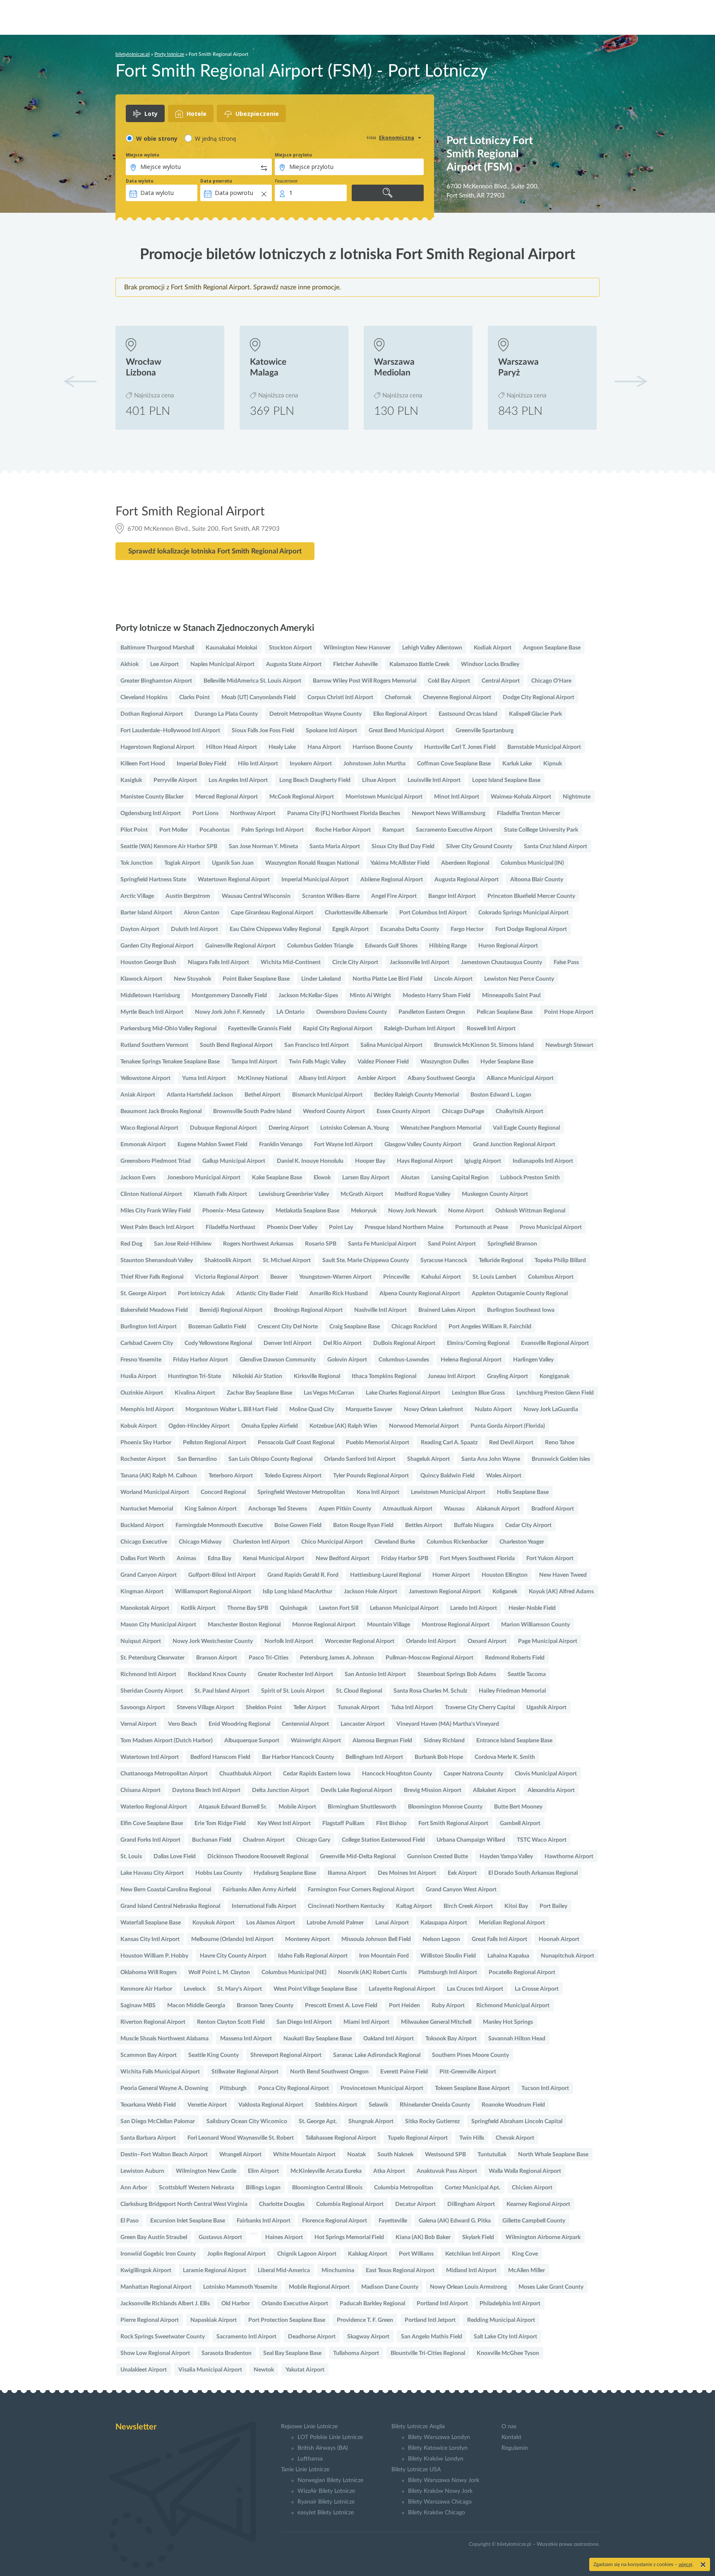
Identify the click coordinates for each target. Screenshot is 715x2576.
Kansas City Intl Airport (150, 1939)
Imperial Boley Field (202, 764)
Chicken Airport (532, 2188)
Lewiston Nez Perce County (519, 979)
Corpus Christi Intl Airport (340, 698)
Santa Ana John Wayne (491, 1459)
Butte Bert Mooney (518, 1807)
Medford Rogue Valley (422, 1194)
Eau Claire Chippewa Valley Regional (275, 929)
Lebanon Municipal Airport (404, 1608)
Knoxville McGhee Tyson (508, 2353)
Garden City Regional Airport (157, 946)
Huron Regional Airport (508, 946)
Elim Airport (263, 2171)
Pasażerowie (286, 181)
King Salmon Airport (211, 1509)
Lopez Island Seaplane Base (506, 780)
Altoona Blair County (537, 880)
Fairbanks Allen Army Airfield (259, 1890)
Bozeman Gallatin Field (217, 1327)
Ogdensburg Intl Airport (151, 813)
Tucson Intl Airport (545, 2088)
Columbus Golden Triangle (320, 946)
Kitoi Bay (516, 1906)
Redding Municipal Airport (501, 2320)
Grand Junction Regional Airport (514, 1145)
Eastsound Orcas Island (468, 714)
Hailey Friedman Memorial (512, 1691)
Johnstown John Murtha (374, 764)
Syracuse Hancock (444, 1260)
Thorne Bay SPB (248, 1608)
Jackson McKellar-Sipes (308, 996)
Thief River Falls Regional (152, 1277)
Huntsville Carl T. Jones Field (460, 747)
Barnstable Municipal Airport (544, 747)
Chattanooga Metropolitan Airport (164, 1774)
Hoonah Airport (559, 1939)
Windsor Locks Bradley (490, 664)
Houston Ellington (505, 1575)
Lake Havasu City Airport (152, 1873)
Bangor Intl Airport (452, 896)
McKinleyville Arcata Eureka (326, 2171)
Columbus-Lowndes (404, 1360)
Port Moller (174, 830)
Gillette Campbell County (534, 2221)
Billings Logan (263, 2188)
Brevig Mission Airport (433, 1790)
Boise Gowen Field (298, 1525)
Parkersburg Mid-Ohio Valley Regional (168, 1029)
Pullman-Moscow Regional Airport (429, 1658)
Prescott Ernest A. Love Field (341, 2006)
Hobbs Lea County (219, 1873)
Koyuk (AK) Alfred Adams (561, 1592)
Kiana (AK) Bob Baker (423, 2237)
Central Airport (501, 681)
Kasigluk (131, 780)
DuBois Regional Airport (404, 1343)
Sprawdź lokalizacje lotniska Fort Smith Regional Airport (215, 551)
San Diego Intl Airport (304, 2022)
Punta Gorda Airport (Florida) (508, 1426)
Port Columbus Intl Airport (433, 913)
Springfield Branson (512, 1244)
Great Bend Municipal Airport (406, 731)
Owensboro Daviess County (352, 1012)
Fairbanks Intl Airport (264, 2221)
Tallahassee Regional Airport (341, 2138)
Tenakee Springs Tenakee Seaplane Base (170, 1062)
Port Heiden (404, 2006)
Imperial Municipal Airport (315, 880)
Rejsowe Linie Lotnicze (309, 2427)
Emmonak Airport (143, 1145)
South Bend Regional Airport (236, 1045)
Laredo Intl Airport (474, 1608)
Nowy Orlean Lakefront (433, 1409)
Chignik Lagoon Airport (307, 2254)
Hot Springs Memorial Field (349, 2237)
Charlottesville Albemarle (356, 913)
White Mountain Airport (304, 2155)
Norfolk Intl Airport (289, 1641)
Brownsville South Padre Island (252, 1111)
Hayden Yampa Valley (506, 1857)
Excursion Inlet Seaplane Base (188, 2221)
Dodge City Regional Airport (539, 698)
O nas (509, 2427)
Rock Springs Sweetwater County (163, 2337)
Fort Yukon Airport (550, 1559)
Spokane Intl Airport (331, 731)
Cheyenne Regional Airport (457, 698)
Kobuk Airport (139, 1426)
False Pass (566, 962)
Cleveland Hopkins (144, 698)
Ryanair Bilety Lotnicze (326, 2502)
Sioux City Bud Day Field (403, 847)
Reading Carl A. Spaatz (449, 1443)
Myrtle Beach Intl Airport (152, 1012)
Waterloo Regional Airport (154, 1807)
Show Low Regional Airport (155, 2353)
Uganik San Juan (233, 863)
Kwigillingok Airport (146, 2271)
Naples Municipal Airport (222, 664)
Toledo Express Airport (293, 1476)
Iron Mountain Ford (384, 1956)
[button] (631, 381)
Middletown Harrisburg (150, 996)
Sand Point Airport (452, 1244)
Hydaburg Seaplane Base (285, 1873)
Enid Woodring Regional (239, 1724)
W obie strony (157, 138)
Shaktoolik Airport (228, 1260)
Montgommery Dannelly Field (229, 996)
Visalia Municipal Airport (210, 2370)
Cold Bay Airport (449, 681)
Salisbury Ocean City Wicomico (247, 2121)
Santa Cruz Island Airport (555, 847)
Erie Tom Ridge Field (220, 1823)
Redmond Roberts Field (515, 1658)
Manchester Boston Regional (244, 1625)
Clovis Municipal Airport (546, 1774)
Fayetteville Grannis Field (260, 1029)
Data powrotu (216, 181)
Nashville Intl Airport (380, 1310)
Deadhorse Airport (312, 2337)
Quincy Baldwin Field (447, 1476)
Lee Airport (164, 664)
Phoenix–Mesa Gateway (233, 1211)
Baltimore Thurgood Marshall (157, 648)
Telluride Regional (501, 1260)
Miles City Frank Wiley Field (156, 1211)
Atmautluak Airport (408, 1509)
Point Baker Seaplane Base (256, 979)
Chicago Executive (144, 1542)
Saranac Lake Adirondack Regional (377, 2055)
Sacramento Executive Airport (454, 830)
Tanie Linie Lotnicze (305, 2470)
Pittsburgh (233, 2088)
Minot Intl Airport (457, 797)
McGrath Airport (362, 1194)
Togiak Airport (182, 863)
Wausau (454, 1509)
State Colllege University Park (541, 830)
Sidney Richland (444, 1741)
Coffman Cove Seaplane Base (454, 764)
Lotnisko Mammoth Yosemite (240, 2287)
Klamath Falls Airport (220, 1194)
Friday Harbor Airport (200, 1360)
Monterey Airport (307, 1939)
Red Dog (131, 1244)
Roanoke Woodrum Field (513, 2105)
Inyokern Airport (311, 764)
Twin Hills (472, 2138)
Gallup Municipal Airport (234, 1161)
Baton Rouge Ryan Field (363, 1525)
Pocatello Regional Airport (522, 1972)
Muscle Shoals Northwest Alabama (164, 2039)
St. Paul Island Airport (222, 1691)
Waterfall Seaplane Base (151, 1923)
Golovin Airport (347, 1360)
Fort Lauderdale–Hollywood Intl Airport (170, 731)
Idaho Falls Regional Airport (313, 1956)
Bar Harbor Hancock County (298, 1757)
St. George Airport (143, 1294)
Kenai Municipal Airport (274, 1559)
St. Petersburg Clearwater (152, 1658)
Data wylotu (140, 181)
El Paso (130, 2221)
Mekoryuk (364, 1211)
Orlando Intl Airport (431, 1641)
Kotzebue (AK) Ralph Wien (343, 1426)
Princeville (396, 1277)
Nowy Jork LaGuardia (551, 1409)
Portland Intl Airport (442, 2304)
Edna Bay (220, 1559)
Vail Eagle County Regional (526, 1128)
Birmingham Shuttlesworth (362, 1807)
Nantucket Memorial (147, 1509)
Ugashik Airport (546, 1708)
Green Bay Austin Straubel (154, 2237)
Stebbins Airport (336, 2105)
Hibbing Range (448, 946)
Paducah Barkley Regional (372, 2304)
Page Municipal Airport (548, 1641)
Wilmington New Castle (206, 2171)
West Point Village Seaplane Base (315, 1989)
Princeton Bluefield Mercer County (531, 896)
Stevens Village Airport (205, 1708)
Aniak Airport (138, 1095)
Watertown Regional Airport (234, 880)
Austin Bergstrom (188, 896)
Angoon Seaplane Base (552, 648)
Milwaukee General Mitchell (436, 2022)
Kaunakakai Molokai (232, 648)
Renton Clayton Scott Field (231, 2022)
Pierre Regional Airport (150, 2320)
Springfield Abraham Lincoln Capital (517, 2121)
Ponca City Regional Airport (294, 2088)
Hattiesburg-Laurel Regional (385, 1575)
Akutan (410, 1178)
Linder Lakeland (321, 979)
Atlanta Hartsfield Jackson (200, 1095)
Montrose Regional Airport (456, 1625)
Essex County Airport (403, 1111)
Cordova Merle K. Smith (505, 1757)
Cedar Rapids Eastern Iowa (317, 1774)
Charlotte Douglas (282, 2204)
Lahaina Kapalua (508, 1956)
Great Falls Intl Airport (499, 1939)
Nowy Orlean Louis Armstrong (468, 2287)
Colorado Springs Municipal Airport (523, 913)
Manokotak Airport (145, 1608)
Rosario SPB (321, 1244)
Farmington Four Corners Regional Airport (361, 1890)
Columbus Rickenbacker (457, 1542)
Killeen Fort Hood (143, 764)
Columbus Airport (551, 1277)
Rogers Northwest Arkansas (258, 1244)
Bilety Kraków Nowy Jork (440, 2491)
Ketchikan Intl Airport (473, 2254)
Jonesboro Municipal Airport (204, 1178)
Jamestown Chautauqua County (501, 962)
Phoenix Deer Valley (292, 1227)
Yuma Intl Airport (204, 1078)
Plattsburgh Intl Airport (448, 1972)
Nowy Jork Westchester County (213, 1641)
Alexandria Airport (551, 1790)
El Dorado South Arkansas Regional (533, 1873)
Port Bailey (553, 1906)
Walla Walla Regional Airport (525, 2171)
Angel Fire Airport (394, 896)
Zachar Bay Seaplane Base (259, 1393)
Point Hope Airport (569, 1012)
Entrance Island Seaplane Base (514, 1741)
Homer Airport (451, 1575)
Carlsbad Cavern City (147, 1343)
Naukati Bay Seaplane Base (318, 2039)
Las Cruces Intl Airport (475, 1989)
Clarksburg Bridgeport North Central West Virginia (184, 2204)
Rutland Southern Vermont (154, 1045)
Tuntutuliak (492, 2155)
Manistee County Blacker (152, 797)
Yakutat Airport (305, 2370)
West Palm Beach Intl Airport (157, 1227)
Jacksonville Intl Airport (420, 962)
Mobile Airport (297, 1807)
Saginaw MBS (138, 2006)
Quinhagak (294, 1608)
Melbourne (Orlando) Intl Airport (232, 1939)
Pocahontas (215, 830)
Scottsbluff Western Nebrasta (197, 2188)
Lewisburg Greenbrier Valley (294, 1194)
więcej (685, 2564)
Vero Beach (182, 1724)
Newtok (264, 2370)
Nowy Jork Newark (412, 1211)
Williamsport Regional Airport (213, 1592)
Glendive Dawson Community (278, 1360)
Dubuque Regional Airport (223, 1128)
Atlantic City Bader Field (267, 1294)
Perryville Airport (175, 780)
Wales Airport (504, 1476)
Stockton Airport (290, 648)
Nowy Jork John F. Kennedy (230, 1012)
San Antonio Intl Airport (375, 1674)
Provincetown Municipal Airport (382, 2088)
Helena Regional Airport (471, 1360)
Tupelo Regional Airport (418, 2138)
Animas (186, 1559)
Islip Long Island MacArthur (298, 1592)
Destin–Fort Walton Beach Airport (164, 2155)
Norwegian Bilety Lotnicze (330, 2480)
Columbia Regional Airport (350, 2204)
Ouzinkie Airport (142, 1393)
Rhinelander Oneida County (435, 2105)
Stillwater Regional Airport (245, 2072)
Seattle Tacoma (527, 1674)
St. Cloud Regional (359, 1691)
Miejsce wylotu (143, 155)
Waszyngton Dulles (445, 1062)
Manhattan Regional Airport (156, 2287)
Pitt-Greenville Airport (468, 2072)
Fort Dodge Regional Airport (531, 929)
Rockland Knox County (217, 1674)
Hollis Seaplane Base (523, 1492)
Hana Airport (324, 747)
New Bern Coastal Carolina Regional (166, 1890)
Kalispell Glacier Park (535, 714)
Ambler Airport (377, 1078)
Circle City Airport (355, 962)
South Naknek (395, 2155)
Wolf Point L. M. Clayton (219, 1972)
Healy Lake (282, 747)
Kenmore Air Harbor (146, 1989)
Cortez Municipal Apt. (473, 2188)
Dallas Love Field (175, 1857)
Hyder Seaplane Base (507, 1062)
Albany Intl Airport (322, 1078)
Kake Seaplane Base (277, 1178)
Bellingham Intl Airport (374, 1757)
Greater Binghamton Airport (156, 681)
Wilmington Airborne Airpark (543, 2237)
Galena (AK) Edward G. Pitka (455, 2221)
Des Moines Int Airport (407, 1873)
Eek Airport (462, 1873)
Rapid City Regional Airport (338, 1029)
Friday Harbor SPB (405, 1559)
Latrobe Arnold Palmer (335, 1923)
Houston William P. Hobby (154, 1956)
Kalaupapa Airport (444, 1923)
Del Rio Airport (342, 1343)
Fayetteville (393, 2221)
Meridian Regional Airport (512, 1923)
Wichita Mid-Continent (291, 962)
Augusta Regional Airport (467, 880)
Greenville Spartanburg (485, 731)
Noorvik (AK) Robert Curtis (372, 1972)
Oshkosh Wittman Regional (530, 1211)
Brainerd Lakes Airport (447, 1310)
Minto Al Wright (370, 996)
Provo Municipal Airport (551, 1227)
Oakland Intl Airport (389, 2039)
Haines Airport (284, 2237)
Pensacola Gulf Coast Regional (296, 1443)
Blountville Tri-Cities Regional (428, 2353)
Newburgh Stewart (569, 1045)
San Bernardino (197, 1459)
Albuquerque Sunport (252, 1741)
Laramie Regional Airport (215, 2271)
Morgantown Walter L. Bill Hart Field (232, 1409)
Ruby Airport (448, 2006)
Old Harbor (236, 2304)
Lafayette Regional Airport (402, 1989)
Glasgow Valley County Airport (423, 1145)
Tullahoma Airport (356, 2353)
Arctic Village (137, 896)
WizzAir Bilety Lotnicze (326, 2491)
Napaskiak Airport (214, 2320)
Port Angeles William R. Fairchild (490, 1327)
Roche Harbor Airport (343, 830)
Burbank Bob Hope (439, 1757)
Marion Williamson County (535, 1625)
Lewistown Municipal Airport (448, 1492)
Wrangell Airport (240, 2155)
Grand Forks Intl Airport (150, 1840)
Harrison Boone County (383, 747)
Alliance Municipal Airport (520, 1078)
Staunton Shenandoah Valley (157, 1260)
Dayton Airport (140, 929)
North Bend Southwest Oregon (329, 2072)
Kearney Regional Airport (538, 2204)
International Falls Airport (264, 1906)
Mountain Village (389, 1625)
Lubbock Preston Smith (530, 1178)
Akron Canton (202, 913)
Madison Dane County (390, 2287)
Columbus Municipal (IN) (532, 863)
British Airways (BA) (323, 2448)
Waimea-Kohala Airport (521, 797)
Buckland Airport (142, 1525)
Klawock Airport (141, 979)
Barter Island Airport (146, 913)
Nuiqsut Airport (141, 1641)
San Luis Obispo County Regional (270, 1459)
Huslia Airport (138, 1376)
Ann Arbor (134, 2188)
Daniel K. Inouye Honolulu (310, 1161)
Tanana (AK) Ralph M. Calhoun (159, 1476)
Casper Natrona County (473, 1774)
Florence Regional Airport (335, 2221)
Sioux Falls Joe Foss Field (263, 731)
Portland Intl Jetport (430, 2320)
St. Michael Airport (287, 1260)
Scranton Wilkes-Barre (331, 896)
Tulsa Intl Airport (412, 1708)
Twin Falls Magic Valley (317, 1062)
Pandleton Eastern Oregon (432, 1012)
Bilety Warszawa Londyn (439, 2437)
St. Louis (131, 1857)
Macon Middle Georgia (196, 2006)
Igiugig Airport (483, 1161)
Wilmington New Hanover (357, 648)
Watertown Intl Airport (150, 1757)
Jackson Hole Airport (371, 1592)
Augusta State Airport (294, 664)
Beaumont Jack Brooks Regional (161, 1111)
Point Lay (341, 1227)
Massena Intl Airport (246, 2039)
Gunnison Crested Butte (438, 1857)
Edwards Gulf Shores (391, 946)
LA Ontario (290, 1012)
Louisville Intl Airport (434, 780)
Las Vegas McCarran (329, 1393)
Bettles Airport (424, 1525)
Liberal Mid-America (284, 2271)
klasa (371, 137)
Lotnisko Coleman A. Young (355, 1128)
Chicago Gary (313, 1840)
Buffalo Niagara (474, 1525)
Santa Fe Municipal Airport (382, 1244)
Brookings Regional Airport (308, 1310)
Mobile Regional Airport (319, 2287)
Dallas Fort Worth (143, 1559)
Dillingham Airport (471, 2204)
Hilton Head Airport (232, 747)
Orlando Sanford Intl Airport (360, 1459)
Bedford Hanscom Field (220, 1757)
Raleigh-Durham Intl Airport (420, 1029)
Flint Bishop (391, 1823)
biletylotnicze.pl (133, 54)
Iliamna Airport (347, 1873)
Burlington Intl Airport (149, 1327)
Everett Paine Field (404, 2072)
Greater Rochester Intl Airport (295, 1674)
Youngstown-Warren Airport (335, 1277)
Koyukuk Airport (214, 1923)
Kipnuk (553, 764)
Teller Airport (310, 1708)
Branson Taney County (265, 2006)
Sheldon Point (264, 1708)
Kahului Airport (441, 1277)
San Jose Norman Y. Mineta (263, 847)
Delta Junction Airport (281, 1790)
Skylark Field (478, 2237)
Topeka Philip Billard (560, 1260)
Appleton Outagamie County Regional (520, 1294)
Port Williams (416, 2254)
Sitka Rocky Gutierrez (432, 2121)
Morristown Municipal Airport (384, 797)
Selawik (378, 2105)
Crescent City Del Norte (288, 1327)
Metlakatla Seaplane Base (307, 1211)
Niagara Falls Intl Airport (218, 962)
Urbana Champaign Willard (471, 1840)
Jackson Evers (138, 1178)
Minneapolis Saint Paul (511, 996)
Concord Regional (223, 1492)
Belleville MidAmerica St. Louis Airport (252, 681)
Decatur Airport (415, 2204)
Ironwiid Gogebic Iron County (158, 2254)
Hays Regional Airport (425, 1161)
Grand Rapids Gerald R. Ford (303, 1575)
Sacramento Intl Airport (246, 2337)
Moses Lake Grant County (551, 2287)
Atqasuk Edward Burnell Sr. (233, 1807)
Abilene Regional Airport (392, 880)
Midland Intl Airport (471, 2271)
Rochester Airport (143, 1459)
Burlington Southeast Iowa (521, 1310)
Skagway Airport (368, 2337)
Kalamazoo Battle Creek (419, 664)
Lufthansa (310, 2459)
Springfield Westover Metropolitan (301, 1492)
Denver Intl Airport (288, 1343)
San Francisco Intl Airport (317, 1045)
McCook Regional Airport (302, 797)
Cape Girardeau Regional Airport (272, 913)
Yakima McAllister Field (400, 863)
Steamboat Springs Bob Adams (457, 1674)
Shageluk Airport (428, 1459)
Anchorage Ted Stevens (278, 1509)
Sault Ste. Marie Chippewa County (366, 1260)
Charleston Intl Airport (261, 1542)
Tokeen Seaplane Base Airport (472, 2088)
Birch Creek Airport (468, 1906)
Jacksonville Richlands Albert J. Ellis (165, 2304)
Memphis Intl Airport (147, 1409)
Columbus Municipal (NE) (294, 1972)
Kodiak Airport (493, 648)
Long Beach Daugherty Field (315, 780)
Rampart (393, 830)
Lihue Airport (379, 780)
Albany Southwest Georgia (441, 1078)
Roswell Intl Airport (491, 1029)
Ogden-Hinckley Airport (199, 1426)
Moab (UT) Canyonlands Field (259, 698)
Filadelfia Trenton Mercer (529, 813)
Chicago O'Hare (551, 681)
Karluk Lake (517, 764)
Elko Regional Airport (400, 714)
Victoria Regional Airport (227, 1277)
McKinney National (262, 1078)
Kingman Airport (142, 1592)
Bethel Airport (263, 1095)
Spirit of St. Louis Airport (293, 1691)
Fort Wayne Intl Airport (343, 1145)
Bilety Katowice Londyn (438, 2448)
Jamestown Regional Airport (445, 1592)
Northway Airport (253, 813)
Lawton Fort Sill (339, 1608)
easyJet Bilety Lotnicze (326, 2513)
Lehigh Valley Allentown (432, 648)
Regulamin (515, 2448)
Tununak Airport (359, 1708)
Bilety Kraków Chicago (437, 2513)
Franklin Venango (281, 1145)
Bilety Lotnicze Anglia (418, 2427)
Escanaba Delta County (410, 929)
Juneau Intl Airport (452, 1376)
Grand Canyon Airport (149, 1575)
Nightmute (577, 797)
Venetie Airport (207, 2105)
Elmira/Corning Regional (478, 1343)
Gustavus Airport (220, 2237)
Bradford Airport (553, 1509)
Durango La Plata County (226, 714)
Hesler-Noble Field (532, 1608)
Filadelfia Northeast (230, 1227)
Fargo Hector (467, 929)
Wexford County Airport (334, 1111)
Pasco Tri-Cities (269, 1658)
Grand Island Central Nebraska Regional (170, 1906)
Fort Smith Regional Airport (453, 1823)
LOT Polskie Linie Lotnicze (330, 2437)
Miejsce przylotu (293, 155)
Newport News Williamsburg (449, 813)
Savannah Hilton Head (517, 2039)
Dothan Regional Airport (152, 714)
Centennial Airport (305, 1724)
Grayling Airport (507, 1376)
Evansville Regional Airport (555, 1343)
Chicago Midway (200, 1542)
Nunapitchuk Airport (567, 1956)
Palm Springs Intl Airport (272, 830)
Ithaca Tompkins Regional (384, 1376)
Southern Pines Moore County (470, 2055)
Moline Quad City (312, 1409)
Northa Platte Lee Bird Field (387, 979)
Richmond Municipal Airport (513, 2006)
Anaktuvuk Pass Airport (447, 2171)
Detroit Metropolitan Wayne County (316, 714)
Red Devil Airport (511, 1443)
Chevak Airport (515, 2138)
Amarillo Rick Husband (339, 1294)
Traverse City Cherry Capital (480, 1708)
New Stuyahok (192, 979)
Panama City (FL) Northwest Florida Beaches (344, 813)
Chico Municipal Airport (332, 1542)
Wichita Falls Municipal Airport (160, 2072)
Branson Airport (217, 1658)
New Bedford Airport (343, 1559)
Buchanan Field (212, 1840)
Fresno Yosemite (141, 1360)
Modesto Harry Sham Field (437, 996)
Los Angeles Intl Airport (238, 780)
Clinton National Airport (151, 1194)
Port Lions (205, 813)
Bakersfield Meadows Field (154, 1310)
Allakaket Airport (494, 1790)
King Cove (525, 2254)
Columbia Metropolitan (404, 2188)
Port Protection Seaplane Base (287, 2320)
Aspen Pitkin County (345, 1509)
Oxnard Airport (487, 1641)
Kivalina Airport (195, 1393)
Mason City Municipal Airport (158, 1625)
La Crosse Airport (537, 1989)
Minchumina (338, 2271)
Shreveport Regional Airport (286, 2055)
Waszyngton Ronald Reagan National (312, 863)
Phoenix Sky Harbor (146, 1443)
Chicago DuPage (463, 1111)
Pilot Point (134, 830)
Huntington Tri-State (194, 1376)
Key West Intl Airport (284, 1823)
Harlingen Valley (533, 1360)
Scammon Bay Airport (149, 2055)
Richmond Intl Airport (148, 1674)
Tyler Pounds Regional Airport (371, 1476)
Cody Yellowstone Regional (218, 1343)
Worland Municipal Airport (155, 1492)
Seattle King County (214, 2055)
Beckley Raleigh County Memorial (416, 1095)
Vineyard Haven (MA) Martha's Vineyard (448, 1724)
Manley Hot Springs (508, 2022)
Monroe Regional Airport (324, 1625)
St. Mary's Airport (240, 1989)
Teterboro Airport (231, 1476)
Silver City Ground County (479, 847)
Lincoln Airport (453, 979)
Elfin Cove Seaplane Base (152, 1823)
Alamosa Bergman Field (382, 1741)
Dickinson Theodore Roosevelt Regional (258, 1857)
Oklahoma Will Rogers (149, 1972)
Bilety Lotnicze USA (416, 2470)
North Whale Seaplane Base (553, 2155)
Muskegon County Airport (495, 1194)
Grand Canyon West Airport (461, 1890)
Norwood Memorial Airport (424, 1426)
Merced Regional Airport (227, 797)
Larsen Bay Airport (366, 1178)
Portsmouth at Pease (482, 1227)
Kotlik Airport (198, 1608)
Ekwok (322, 1178)
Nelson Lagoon (441, 1939)
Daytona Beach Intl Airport (206, 1790)
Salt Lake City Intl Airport (505, 2337)
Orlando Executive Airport (295, 2304)
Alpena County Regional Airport (420, 1294)
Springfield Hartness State (153, 880)
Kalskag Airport (368, 2254)
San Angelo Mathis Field (432, 2337)
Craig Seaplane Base (355, 1327)
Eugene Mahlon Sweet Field (212, 1145)
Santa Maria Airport (335, 847)
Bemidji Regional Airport (231, 1310)
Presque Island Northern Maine (404, 1227)
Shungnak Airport (371, 2121)
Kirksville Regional (317, 1376)
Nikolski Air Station (257, 1376)
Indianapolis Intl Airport (543, 1161)
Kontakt (511, 2437)
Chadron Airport (264, 1840)
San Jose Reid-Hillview (183, 1244)
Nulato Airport (493, 1409)
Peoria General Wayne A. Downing (164, 2088)
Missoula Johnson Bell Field (376, 1939)
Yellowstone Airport (145, 1078)
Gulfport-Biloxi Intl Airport (222, 1575)
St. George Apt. (318, 2121)
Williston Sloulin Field (448, 1956)
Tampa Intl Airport (254, 1062)
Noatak (356, 2155)
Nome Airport (466, 1211)
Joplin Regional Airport (236, 2254)
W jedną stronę (216, 138)
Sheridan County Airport (152, 1691)
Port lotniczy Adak (201, 1294)
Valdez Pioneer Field (383, 1062)
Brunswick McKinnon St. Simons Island (484, 1045)
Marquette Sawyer (369, 1409)
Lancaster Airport (363, 1724)
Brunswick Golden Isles (561, 1459)
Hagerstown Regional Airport (157, 747)
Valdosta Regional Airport (271, 2105)
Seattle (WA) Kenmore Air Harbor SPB (169, 847)
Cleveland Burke (395, 1542)
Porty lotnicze (169, 54)
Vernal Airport (138, 1724)
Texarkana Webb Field (148, 2105)
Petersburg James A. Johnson (337, 1658)
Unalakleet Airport (144, 2370)
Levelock (195, 1989)
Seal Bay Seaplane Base (292, 2353)
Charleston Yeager (522, 1542)
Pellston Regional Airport (215, 1443)
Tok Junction (137, 863)
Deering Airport (289, 1128)
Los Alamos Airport (271, 1923)
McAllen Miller (527, 2271)
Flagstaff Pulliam (343, 1823)
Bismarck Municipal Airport (327, 1095)
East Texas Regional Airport (400, 2271)
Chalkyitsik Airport (519, 1111)
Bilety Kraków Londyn (436, 2459)
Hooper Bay (370, 1161)
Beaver (279, 1277)
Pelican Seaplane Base (505, 1012)
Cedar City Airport (528, 1525)
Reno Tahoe (560, 1443)
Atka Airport (389, 2171)
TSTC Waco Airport (542, 1840)
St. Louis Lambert (494, 1277)
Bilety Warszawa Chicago (440, 2502)
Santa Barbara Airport (148, 2138)
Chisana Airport (140, 1790)
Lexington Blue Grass (478, 1393)
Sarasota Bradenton (227, 2353)
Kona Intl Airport (378, 1492)
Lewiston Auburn (142, 2171)
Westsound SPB (445, 2155)
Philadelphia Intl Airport (510, 2304)
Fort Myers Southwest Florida (477, 1559)
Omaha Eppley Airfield (270, 1426)
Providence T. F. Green (365, 2320)
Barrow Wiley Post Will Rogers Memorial (365, 681)
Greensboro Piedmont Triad (156, 1161)
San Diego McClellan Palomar (158, 2121)
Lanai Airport (392, 1923)
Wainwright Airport (316, 1741)
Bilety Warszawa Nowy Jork (444, 2480)
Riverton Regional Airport (153, 2022)
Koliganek (505, 1592)
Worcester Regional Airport (360, 1641)
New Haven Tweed (563, 1575)
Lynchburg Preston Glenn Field (555, 1393)
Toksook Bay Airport (451, 2039)
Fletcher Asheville (355, 664)
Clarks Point (194, 698)
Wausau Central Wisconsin (256, 896)
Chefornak (398, 698)
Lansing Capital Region (460, 1178)
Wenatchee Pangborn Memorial (441, 1128)
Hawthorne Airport (569, 1857)
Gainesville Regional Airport (240, 946)
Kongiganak (554, 1376)
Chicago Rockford (414, 1327)
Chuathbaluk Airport (245, 1774)
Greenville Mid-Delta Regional (358, 1857)
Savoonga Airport (143, 1708)
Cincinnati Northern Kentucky (346, 1906)
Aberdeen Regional (465, 863)
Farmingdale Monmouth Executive (219, 1525)
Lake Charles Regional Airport (403, 1393)
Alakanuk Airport (498, 1509)
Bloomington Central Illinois (327, 2188)
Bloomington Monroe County (445, 1807)
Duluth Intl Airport (194, 929)
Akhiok (130, 664)
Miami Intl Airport (366, 2022)
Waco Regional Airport (149, 1128)
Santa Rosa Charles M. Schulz (430, 1691)
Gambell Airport (520, 1823)
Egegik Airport (350, 929)
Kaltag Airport (414, 1906)
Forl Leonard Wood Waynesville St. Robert (241, 2138)
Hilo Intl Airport (258, 764)
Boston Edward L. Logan (501, 1095)
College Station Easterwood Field (383, 1840)
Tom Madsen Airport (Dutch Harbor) (167, 1741)
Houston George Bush (148, 962)
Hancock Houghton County (397, 1774)
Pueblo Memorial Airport (378, 1443)
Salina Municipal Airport (391, 1045)
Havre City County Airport (233, 1956)
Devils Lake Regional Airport (356, 1790)
